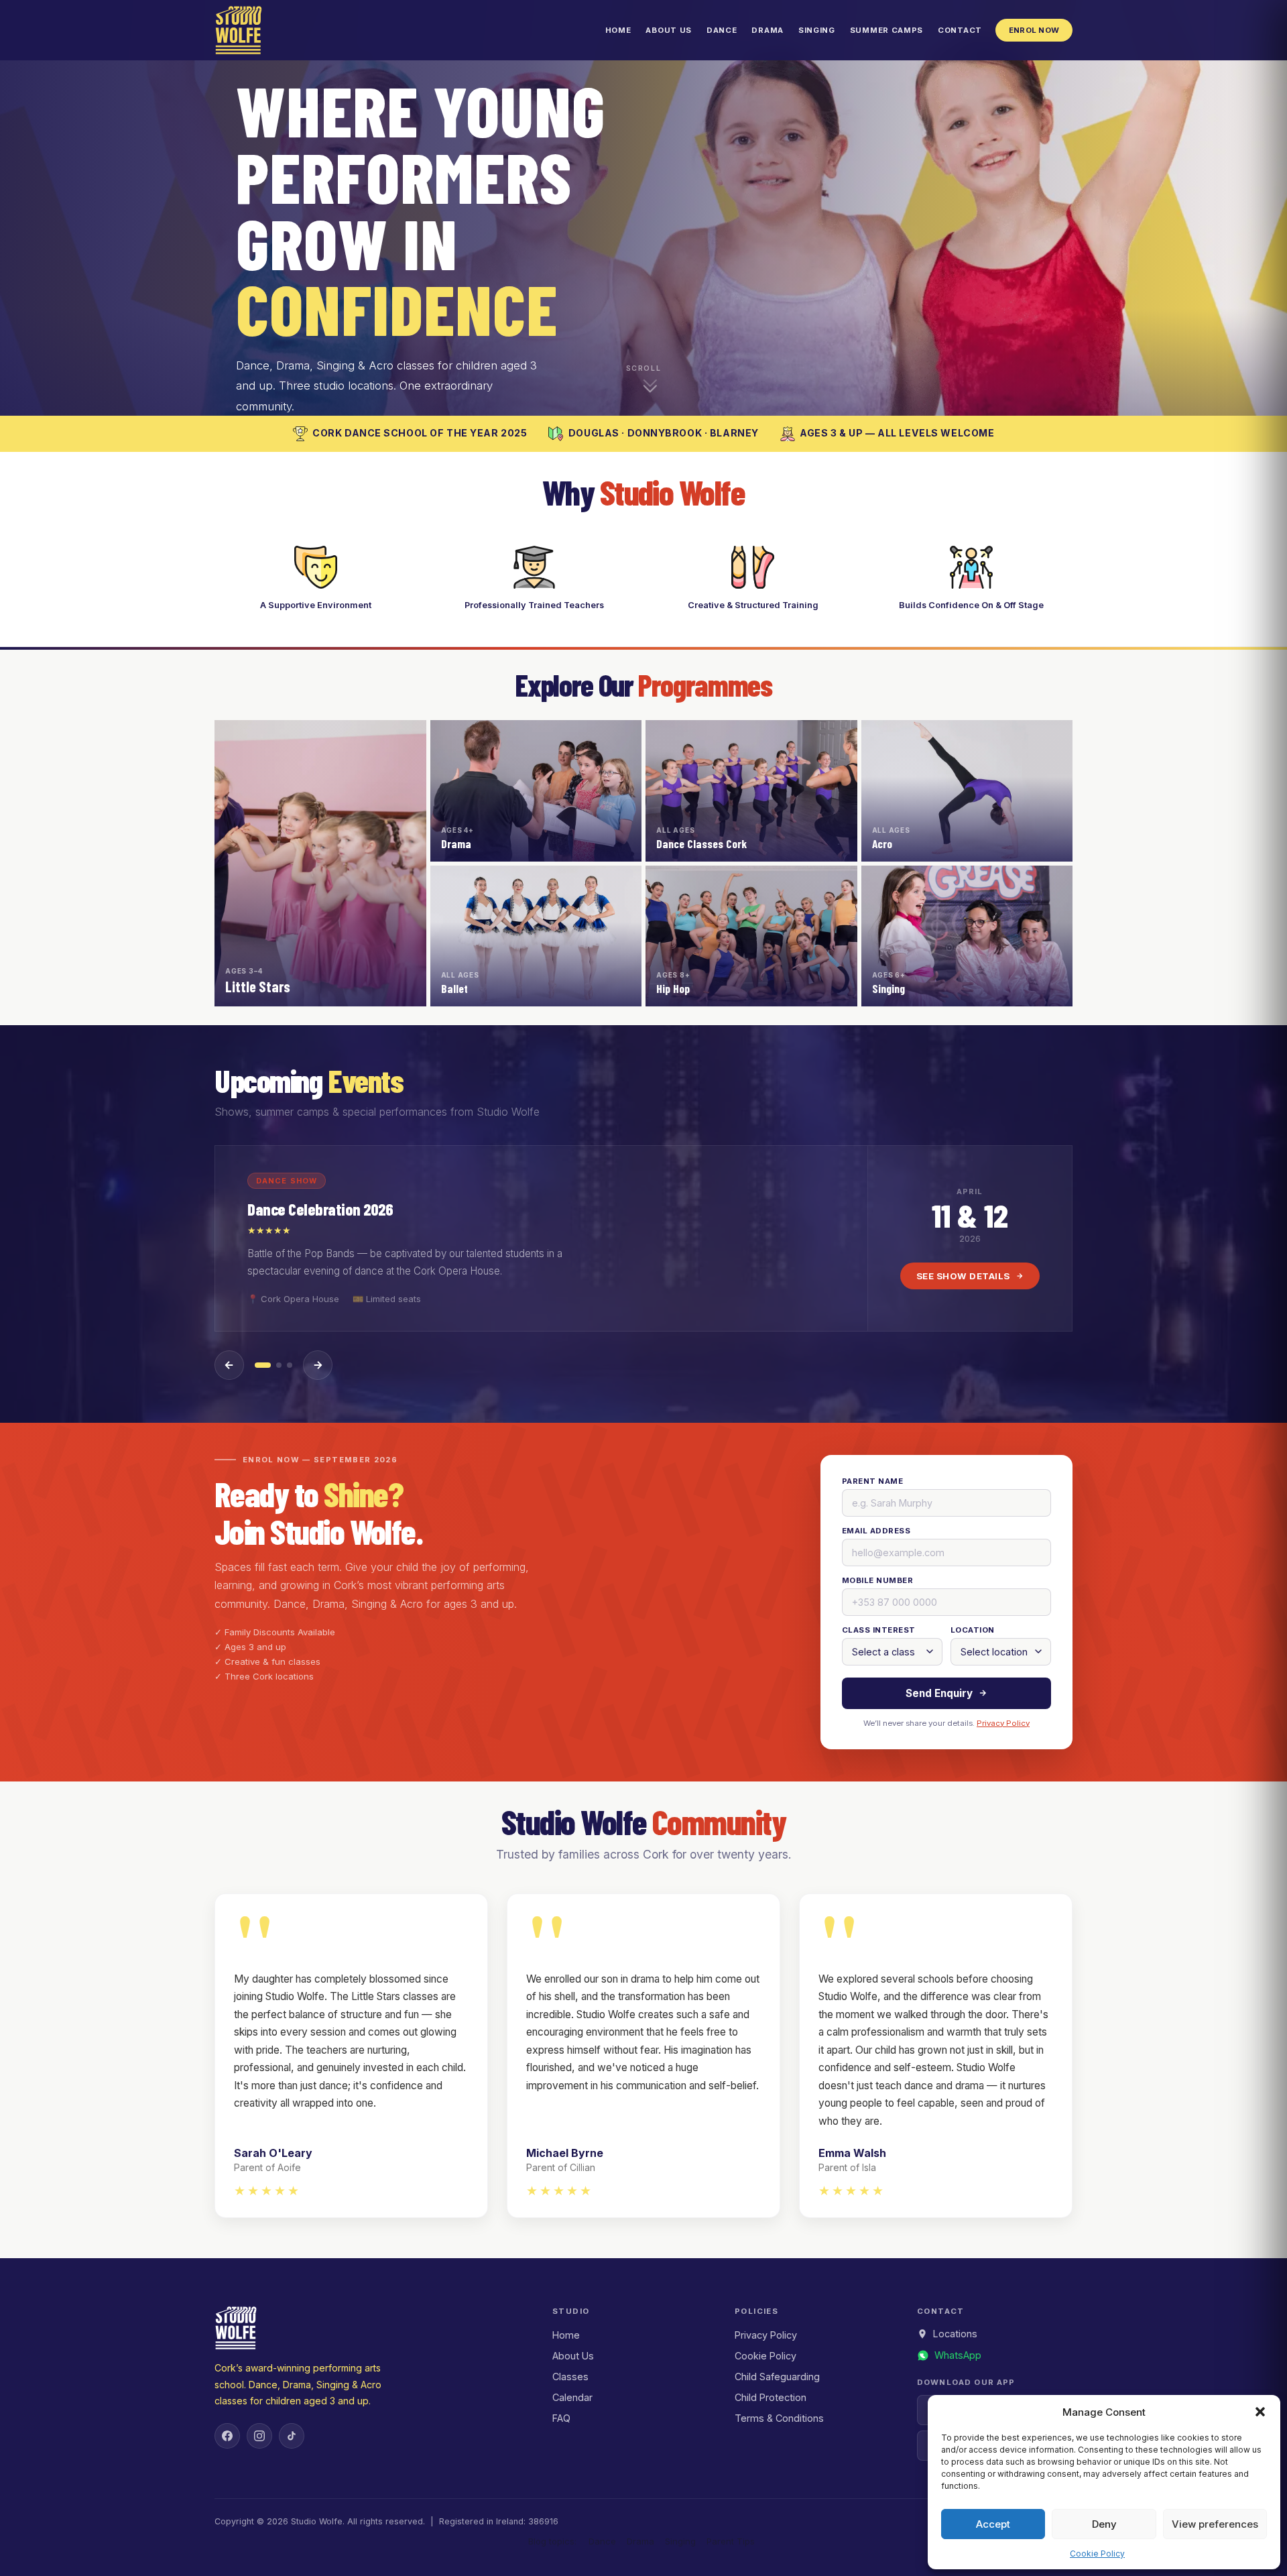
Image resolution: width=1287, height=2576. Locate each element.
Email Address (876, 1531)
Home (618, 30)
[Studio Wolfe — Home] (239, 30)
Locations (955, 2334)
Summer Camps (886, 30)
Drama (767, 30)
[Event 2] (279, 1365)
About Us (669, 30)
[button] (1260, 2412)
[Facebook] (227, 2436)
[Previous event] (229, 1365)
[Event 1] (263, 1365)
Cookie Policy (1097, 2554)
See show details (963, 1276)
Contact (960, 30)
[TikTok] (292, 2436)
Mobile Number (877, 1580)
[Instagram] (259, 2436)
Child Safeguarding (777, 2377)
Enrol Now (1034, 30)
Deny (1104, 2524)
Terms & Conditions (779, 2418)
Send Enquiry (939, 1693)
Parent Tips (731, 2541)
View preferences (1215, 2524)
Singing (817, 30)
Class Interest (878, 1630)
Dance (722, 30)
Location (973, 1630)
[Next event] (318, 1365)
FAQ (561, 2418)
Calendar (572, 2397)
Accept (993, 2524)
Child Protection (771, 2397)
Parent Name (872, 1481)
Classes (570, 2377)
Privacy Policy (1003, 1723)
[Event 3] (290, 1365)
